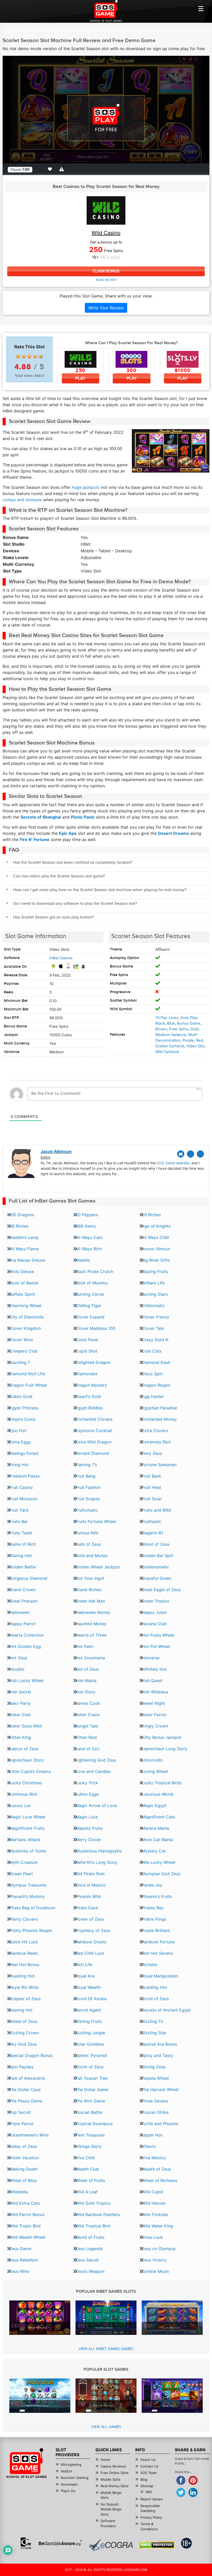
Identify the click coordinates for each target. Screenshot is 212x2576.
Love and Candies (93, 1771)
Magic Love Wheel (27, 1817)
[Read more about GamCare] (26, 2543)
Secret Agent (88, 2010)
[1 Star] (18, 356)
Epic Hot (18, 1431)
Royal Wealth (88, 1987)
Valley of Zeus (23, 2146)
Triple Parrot (21, 2124)
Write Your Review (106, 308)
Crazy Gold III (155, 1340)
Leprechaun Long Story (165, 1749)
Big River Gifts (156, 1260)
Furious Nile (87, 1533)
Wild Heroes (154, 2203)
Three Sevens (155, 2101)
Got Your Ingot (90, 1578)
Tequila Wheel (155, 2078)
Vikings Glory (89, 2146)
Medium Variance (171, 1035)
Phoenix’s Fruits (157, 1896)
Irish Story (85, 1692)
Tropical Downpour (94, 2124)
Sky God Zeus (23, 2044)
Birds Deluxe (22, 1271)
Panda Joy (152, 1885)
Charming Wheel (25, 1306)
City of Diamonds (26, 1317)
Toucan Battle (89, 2112)
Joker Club (20, 1715)
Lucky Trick (87, 1783)
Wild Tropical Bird (93, 2226)
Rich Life (84, 1965)
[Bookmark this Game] (51, 169)
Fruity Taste (21, 1533)
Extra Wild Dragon (93, 1442)
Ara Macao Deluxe (27, 1260)
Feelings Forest (24, 1453)
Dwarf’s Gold (88, 1396)
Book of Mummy (92, 1283)
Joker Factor (154, 1715)
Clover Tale (153, 1328)
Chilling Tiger (88, 1306)
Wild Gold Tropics (93, 2203)
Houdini (17, 1669)
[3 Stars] (29, 356)
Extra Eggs (20, 1442)
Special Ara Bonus (159, 2044)
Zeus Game (20, 2249)
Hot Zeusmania (90, 1658)
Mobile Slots (111, 2479)
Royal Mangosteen (160, 1976)
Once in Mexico (91, 1885)
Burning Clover (90, 1294)
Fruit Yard (19, 1510)
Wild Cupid (152, 2192)
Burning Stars (155, 1294)
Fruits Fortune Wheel (96, 1521)
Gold (194, 1029)
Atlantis (83, 1260)
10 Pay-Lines (167, 1018)
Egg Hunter (153, 1396)
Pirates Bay (153, 1908)
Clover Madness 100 (95, 1328)
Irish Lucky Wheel (26, 1680)
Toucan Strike (155, 2112)
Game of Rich (22, 1544)
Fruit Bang (85, 1476)
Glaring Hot (21, 1556)
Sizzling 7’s (152, 2021)
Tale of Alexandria (27, 2078)
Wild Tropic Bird (25, 2226)
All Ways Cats (89, 1237)
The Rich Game (90, 2101)
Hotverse (151, 1658)
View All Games (106, 2427)
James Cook (88, 1703)
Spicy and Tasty (157, 2055)
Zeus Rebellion (24, 2260)
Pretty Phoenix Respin (31, 1930)
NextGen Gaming (75, 2478)
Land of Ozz (88, 1749)
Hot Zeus (18, 1658)
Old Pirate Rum (90, 1874)
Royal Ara (85, 1976)
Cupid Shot (86, 1351)
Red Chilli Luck (90, 1953)
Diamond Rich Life (27, 1374)
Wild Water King (157, 2226)
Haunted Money (91, 1624)
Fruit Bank (152, 1476)
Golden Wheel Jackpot (98, 1567)
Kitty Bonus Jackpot (162, 1737)
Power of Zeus (90, 1919)
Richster (150, 1965)
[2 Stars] (24, 356)
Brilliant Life (153, 1283)
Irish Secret (20, 1692)
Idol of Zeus (87, 1669)
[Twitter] (191, 1154)
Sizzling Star (154, 2033)
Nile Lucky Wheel (158, 1862)
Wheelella (19, 2192)
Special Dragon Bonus (31, 2055)
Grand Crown (22, 1590)
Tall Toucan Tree (92, 2078)
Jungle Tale (87, 1726)
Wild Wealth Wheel (27, 2237)
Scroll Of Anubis (91, 1999)
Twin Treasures (90, 2135)
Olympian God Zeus (161, 1874)
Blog (144, 2479)
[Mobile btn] (201, 9)
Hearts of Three (91, 1635)
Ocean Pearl (21, 1874)
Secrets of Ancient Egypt (166, 2010)
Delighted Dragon (93, 1362)
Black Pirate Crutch (94, 1271)
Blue (171, 1023)
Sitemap (147, 2486)
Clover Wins (21, 1340)
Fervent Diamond (92, 1453)
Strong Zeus (154, 2067)
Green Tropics (155, 1601)
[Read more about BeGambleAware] (60, 2543)
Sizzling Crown (24, 2033)
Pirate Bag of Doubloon (32, 1908)
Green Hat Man (90, 1601)
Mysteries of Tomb (28, 1851)
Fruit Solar (152, 1499)
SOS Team (149, 2473)
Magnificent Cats (158, 1817)
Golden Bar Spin (157, 1556)
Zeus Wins (19, 2271)
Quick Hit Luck (24, 1942)
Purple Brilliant (156, 1930)
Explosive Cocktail (94, 1431)
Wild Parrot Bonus (27, 2214)
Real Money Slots (115, 2486)
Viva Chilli (85, 2158)
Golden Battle (23, 1567)
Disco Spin (152, 1374)
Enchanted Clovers (94, 1419)
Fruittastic (152, 1521)
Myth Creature (23, 1862)
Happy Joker (154, 1612)
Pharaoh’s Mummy (27, 1896)
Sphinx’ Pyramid (91, 2055)
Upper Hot (152, 2135)
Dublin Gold (21, 1396)
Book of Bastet (24, 1283)
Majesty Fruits (89, 1828)
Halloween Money (93, 1612)
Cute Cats (152, 1351)
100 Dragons (22, 1215)
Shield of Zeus (23, 2021)
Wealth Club (87, 2169)
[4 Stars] (35, 356)
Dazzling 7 (20, 1362)
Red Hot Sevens (157, 1953)
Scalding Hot (154, 1987)
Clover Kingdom (25, 1328)
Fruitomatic (87, 1510)
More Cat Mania (157, 1840)
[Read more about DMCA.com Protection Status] (157, 2545)
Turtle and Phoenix (160, 2124)
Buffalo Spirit (22, 1294)
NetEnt (66, 2471)
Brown (161, 1029)
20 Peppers (87, 1215)
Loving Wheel (155, 1771)
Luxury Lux (20, 1805)
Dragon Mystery (91, 1385)
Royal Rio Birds (24, 1987)
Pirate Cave (87, 1908)
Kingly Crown (155, 1726)
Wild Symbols (167, 1052)
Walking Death (23, 2169)
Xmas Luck (152, 2237)
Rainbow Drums (91, 1942)
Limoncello (152, 1760)
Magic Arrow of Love (96, 1805)
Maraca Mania (155, 1828)
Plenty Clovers (24, 1919)
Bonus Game (189, 1023)
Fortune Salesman (159, 1465)
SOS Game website (173, 1163)
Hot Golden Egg (25, 1646)
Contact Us (149, 2466)
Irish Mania (86, 1680)
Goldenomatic (155, 1567)
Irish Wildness (155, 1692)
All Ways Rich (89, 1249)
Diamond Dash (156, 1362)
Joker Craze (88, 1715)
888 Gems (86, 1226)
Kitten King (20, 1737)
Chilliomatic (153, 1306)
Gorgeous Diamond (28, 1578)
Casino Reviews (113, 2466)
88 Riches (19, 1226)
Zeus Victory (154, 2260)
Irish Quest (152, 1680)
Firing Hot (19, 1465)
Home (105, 2460)
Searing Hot (21, 2010)
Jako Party (20, 1703)
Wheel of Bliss (23, 2180)
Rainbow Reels (24, 1953)
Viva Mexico (154, 2158)
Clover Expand (90, 1317)
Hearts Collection (26, 1635)
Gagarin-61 (152, 1533)
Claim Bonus (106, 271)
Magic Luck (87, 1817)
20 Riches (151, 1215)
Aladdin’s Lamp (24, 1237)
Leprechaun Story (27, 1760)
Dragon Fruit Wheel (28, 1385)
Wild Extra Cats (25, 2203)
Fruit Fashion (88, 1487)
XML (149, 2492)
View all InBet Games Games (106, 2349)
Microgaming (71, 2464)
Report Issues (152, 2499)
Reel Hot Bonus (24, 1965)
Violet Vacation (24, 2158)
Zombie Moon (155, 2271)
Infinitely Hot (154, 1669)
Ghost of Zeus (156, 1544)
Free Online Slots (115, 2473)
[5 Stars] (41, 356)
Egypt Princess (24, 1408)
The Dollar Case (25, 2090)
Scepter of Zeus (25, 1999)
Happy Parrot (22, 1624)
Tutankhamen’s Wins (29, 2135)
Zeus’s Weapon (90, 2271)
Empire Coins (22, 1419)
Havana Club (154, 1624)
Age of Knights (156, 1226)
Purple (188, 1040)
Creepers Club (23, 1351)
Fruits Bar (19, 1521)
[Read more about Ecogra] (111, 2544)
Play (80, 378)
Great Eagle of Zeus (161, 1590)
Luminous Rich (23, 1794)
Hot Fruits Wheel (158, 1635)
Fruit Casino (21, 1487)
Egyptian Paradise (159, 1408)
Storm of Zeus (89, 2067)
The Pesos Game (26, 2101)
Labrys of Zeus (24, 1749)
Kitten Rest (86, 1737)
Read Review (106, 280)
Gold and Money (92, 1556)
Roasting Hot (22, 1976)
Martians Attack (25, 1840)
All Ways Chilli (155, 1237)
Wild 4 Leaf (87, 2192)
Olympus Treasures (28, 1885)
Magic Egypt (154, 1805)
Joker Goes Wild (25, 1726)
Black (160, 1023)
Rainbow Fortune (158, 1942)
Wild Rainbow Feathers (98, 2214)
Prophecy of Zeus (93, 1930)
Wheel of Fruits (90, 2180)
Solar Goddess (90, 2044)
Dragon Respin (156, 1385)
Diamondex (87, 1374)
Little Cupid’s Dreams (30, 1771)
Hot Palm (85, 1646)
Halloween (20, 1612)
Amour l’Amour (156, 1249)
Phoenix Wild (88, 1896)
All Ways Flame (24, 1249)
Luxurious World (157, 1794)
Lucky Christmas (26, 1783)
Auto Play (189, 1018)
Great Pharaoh (23, 1601)
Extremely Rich (156, 1442)
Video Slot (195, 1046)
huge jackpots (86, 487)
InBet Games (61, 958)
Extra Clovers (155, 1431)
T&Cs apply (110, 257)
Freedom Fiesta (24, 1476)
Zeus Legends (89, 2249)
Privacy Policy (151, 2517)
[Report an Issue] (62, 169)
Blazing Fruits (155, 1271)
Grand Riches (88, 1590)
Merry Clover (88, 1840)
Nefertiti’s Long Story (96, 1862)
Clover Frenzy (155, 1317)
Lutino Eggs (87, 1794)
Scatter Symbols (170, 1046)
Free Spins (179, 1029)
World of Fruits (90, 2237)
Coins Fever (87, 1340)
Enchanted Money (159, 1419)
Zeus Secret (87, 2260)
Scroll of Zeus (155, 1999)
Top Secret (20, 2112)
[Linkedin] (200, 1154)
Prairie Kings (154, 1919)
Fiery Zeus (152, 1453)
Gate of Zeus (88, 1544)
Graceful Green (156, 1578)
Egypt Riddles (89, 1408)
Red (199, 1040)
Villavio (149, 2146)
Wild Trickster (155, 2214)
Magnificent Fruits (27, 1828)
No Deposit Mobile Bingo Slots (111, 2509)
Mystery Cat (154, 1851)
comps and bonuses (22, 500)
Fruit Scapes (88, 1499)
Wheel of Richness (160, 2180)
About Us (148, 2460)
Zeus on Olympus (159, 2249)
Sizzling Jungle (90, 2033)
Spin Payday (21, 2067)
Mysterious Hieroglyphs (99, 1851)
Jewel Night (153, 1703)
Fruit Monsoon (23, 1499)
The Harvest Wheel (160, 2090)
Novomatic (69, 2484)
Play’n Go (68, 2491)
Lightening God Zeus (96, 1760)
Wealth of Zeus (156, 2169)
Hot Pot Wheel (156, 1646)
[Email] (181, 1154)
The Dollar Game (92, 2090)
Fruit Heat (151, 1487)
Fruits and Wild (156, 1510)
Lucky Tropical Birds (162, 1783)
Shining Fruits (89, 2021)
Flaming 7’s (86, 1465)
